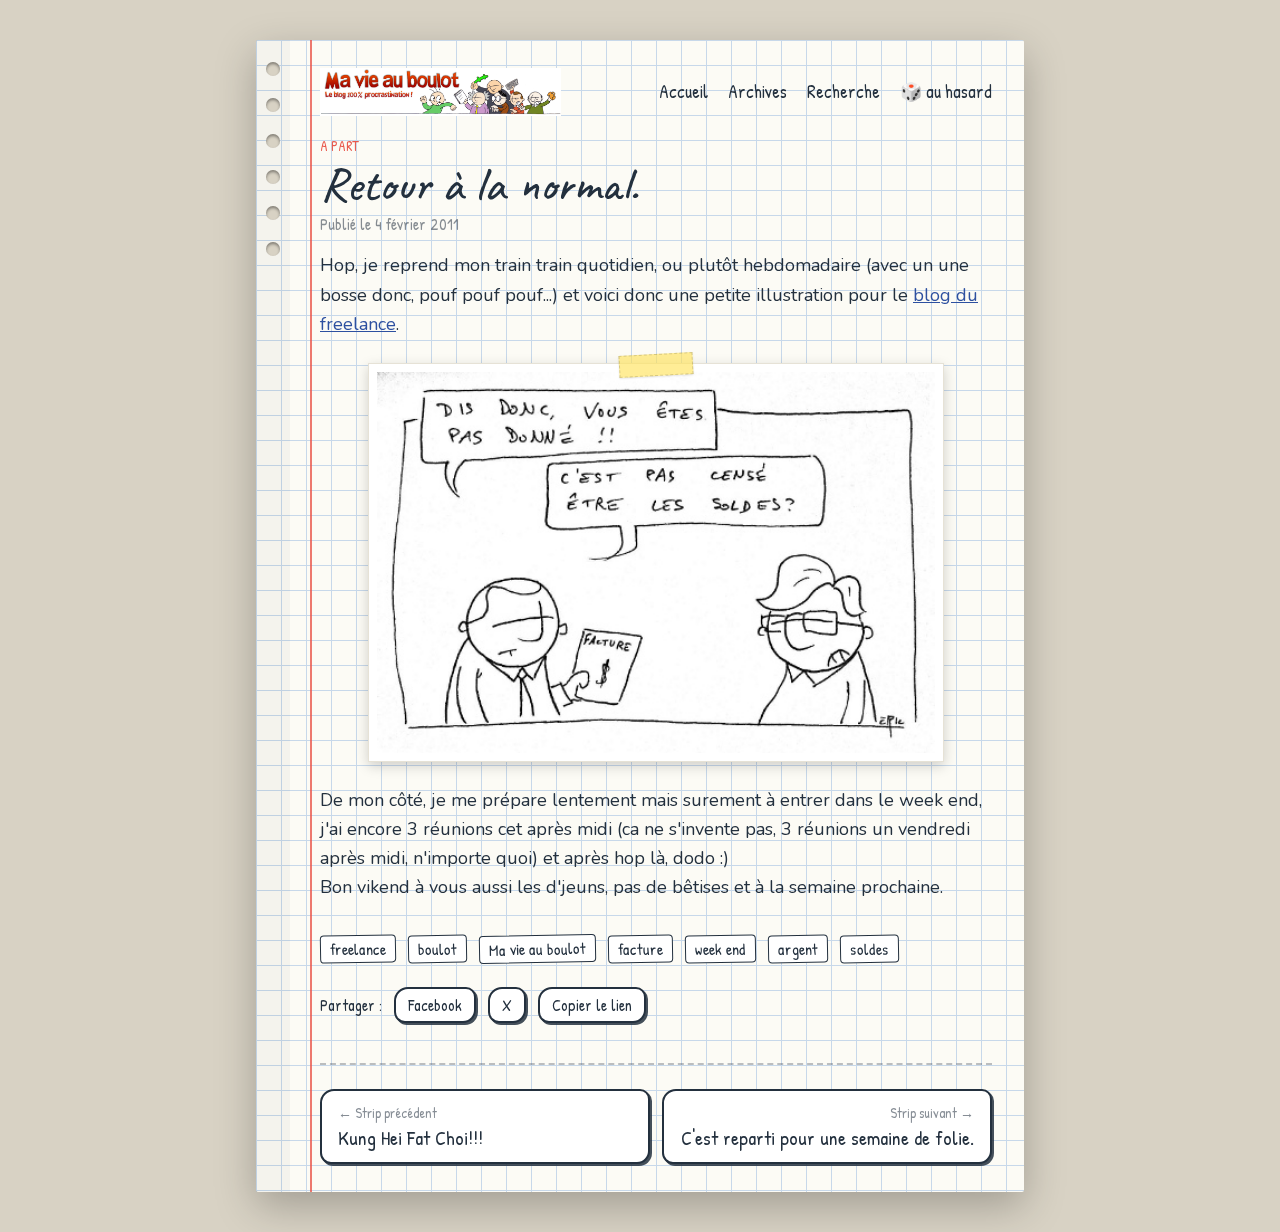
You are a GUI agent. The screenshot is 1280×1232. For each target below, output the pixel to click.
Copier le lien (592, 1005)
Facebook (435, 1005)
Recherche (843, 91)
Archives (757, 91)
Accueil (683, 91)
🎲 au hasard (946, 91)
